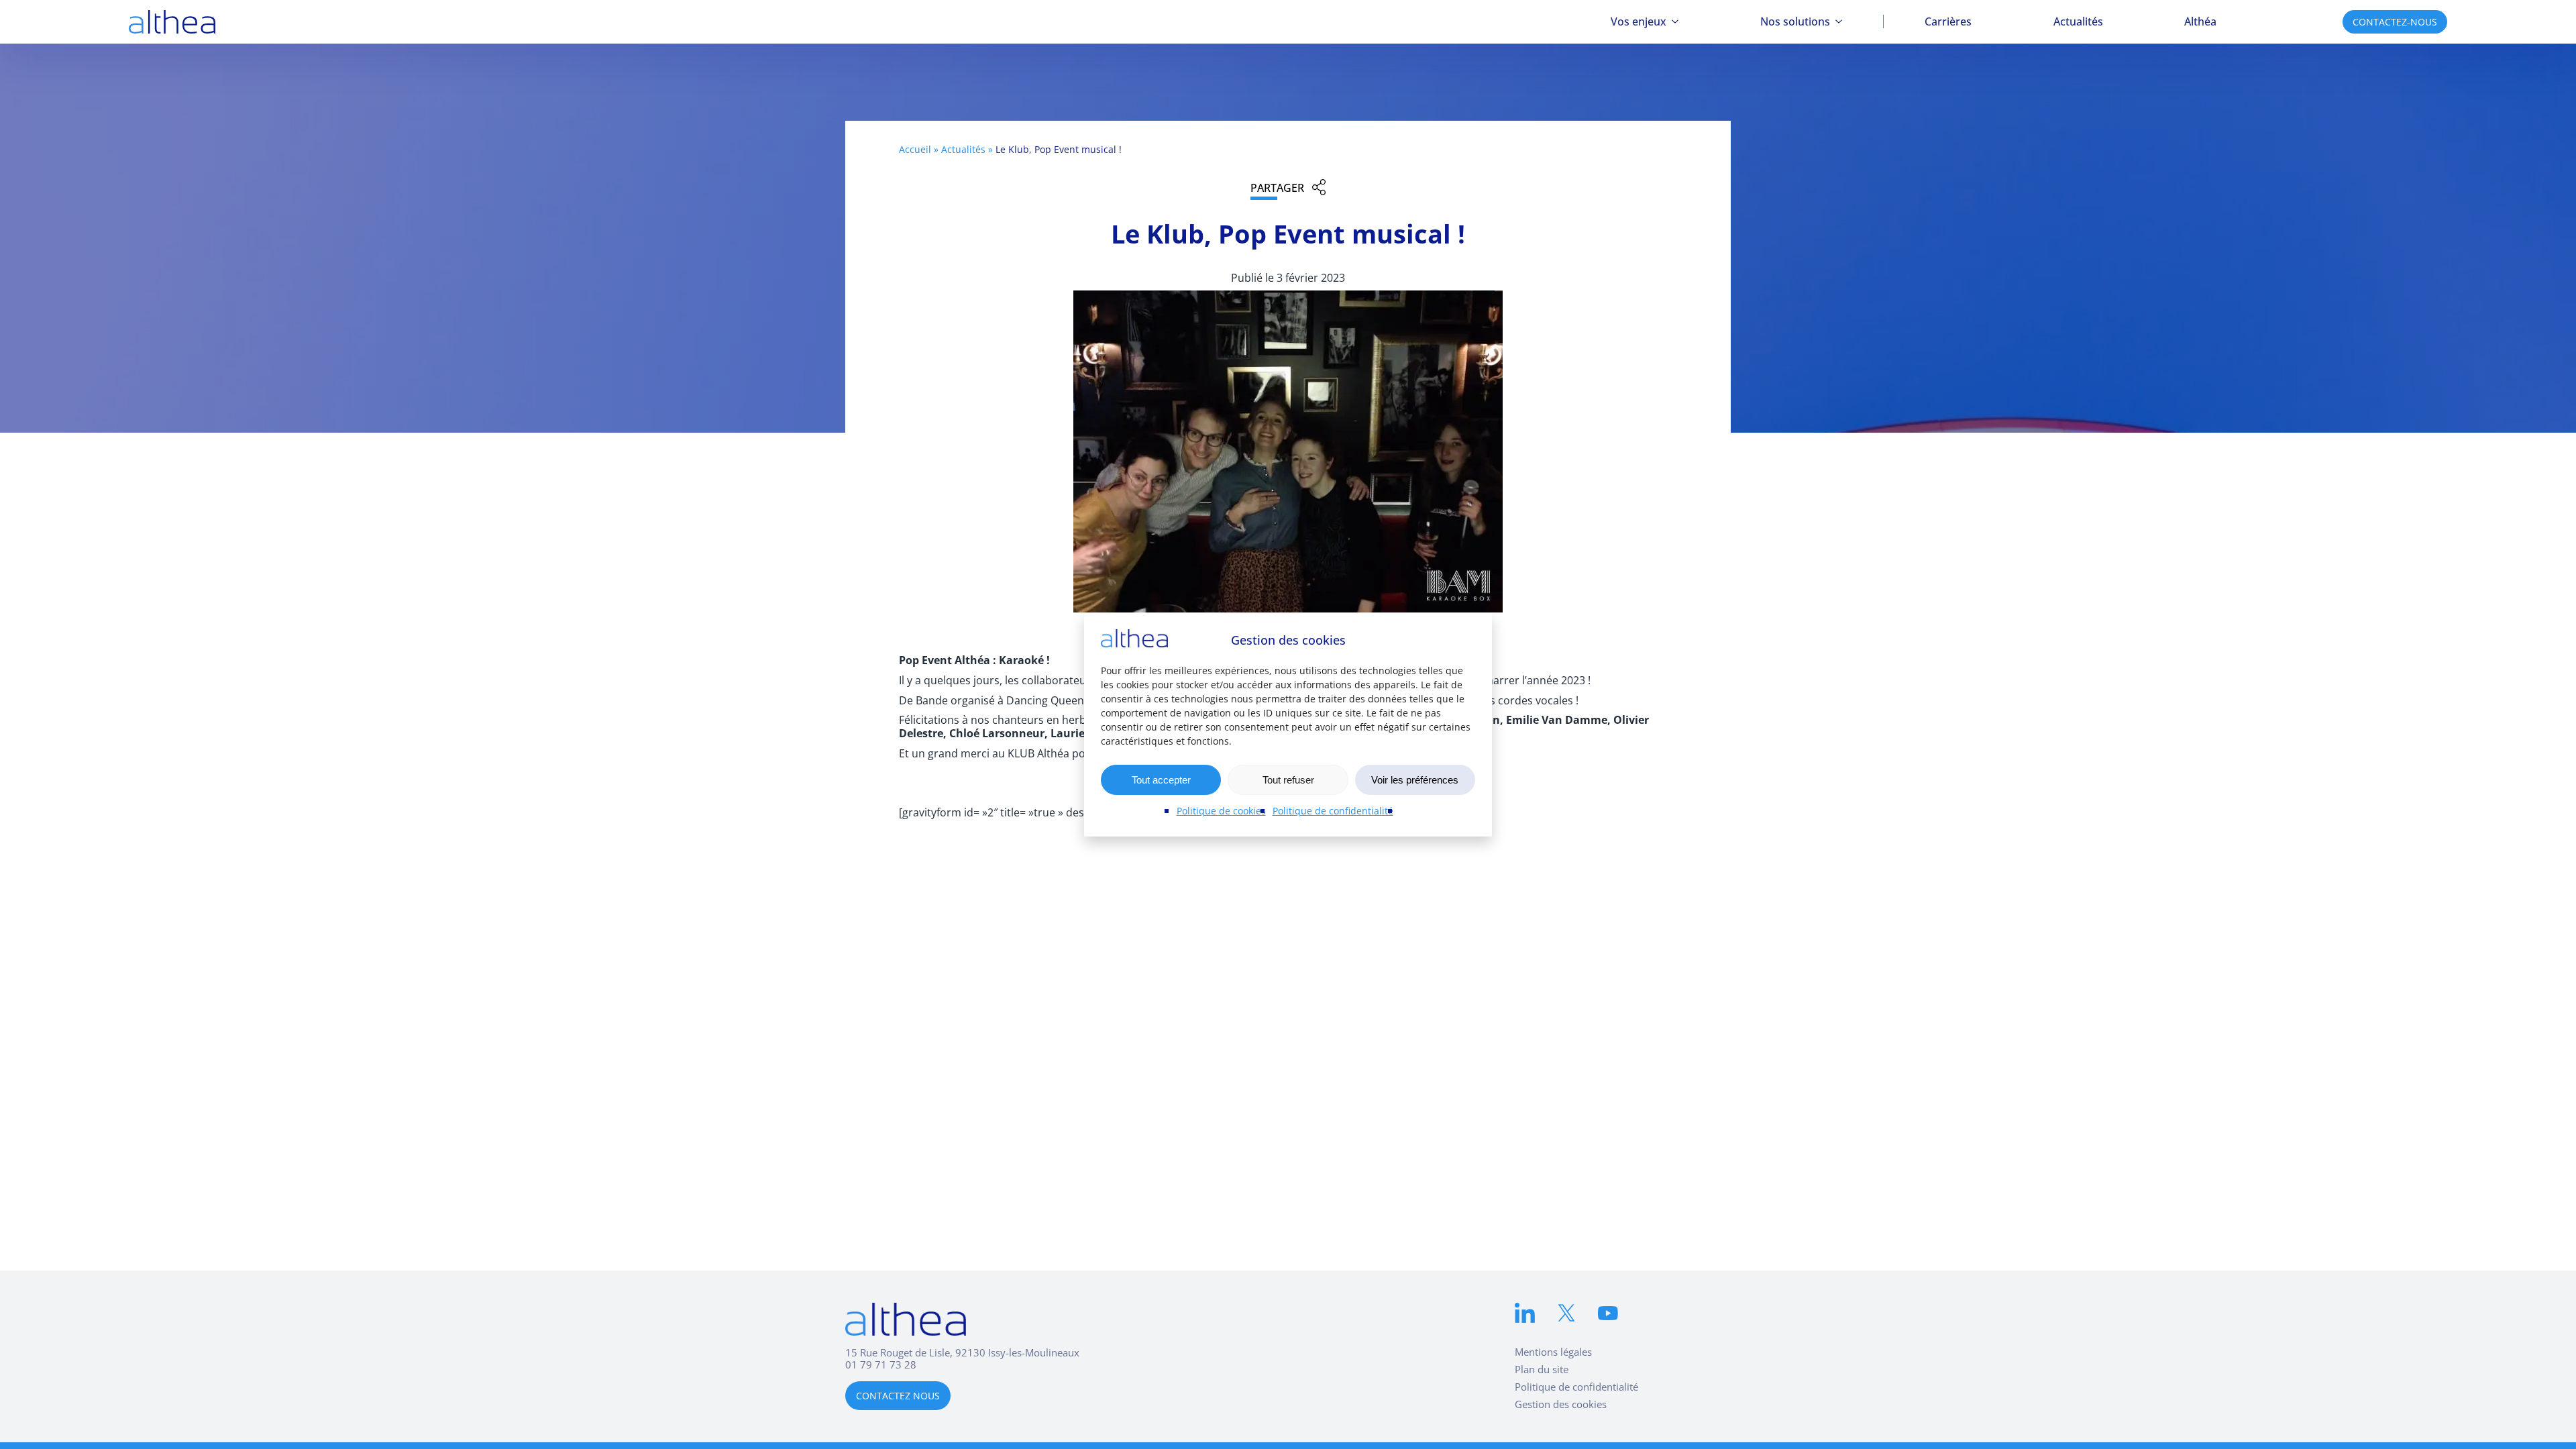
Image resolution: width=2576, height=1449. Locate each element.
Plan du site (1542, 1369)
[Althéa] (172, 22)
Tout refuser (1288, 780)
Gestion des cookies (1561, 1404)
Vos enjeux (1639, 21)
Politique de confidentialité (1333, 811)
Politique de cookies (1221, 811)
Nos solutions (1795, 21)
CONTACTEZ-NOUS (2395, 22)
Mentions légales (1553, 1352)
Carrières (1948, 21)
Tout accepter (1161, 780)
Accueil (915, 149)
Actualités (2078, 21)
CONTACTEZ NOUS (898, 1396)
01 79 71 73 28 (881, 1364)
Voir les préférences (1415, 780)
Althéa (2200, 21)
